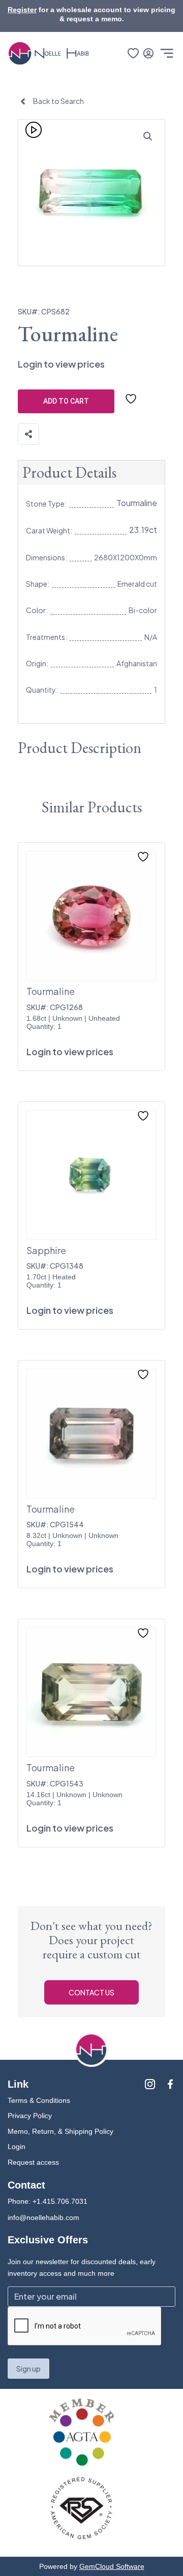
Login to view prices (61, 364)
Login (17, 2146)
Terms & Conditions (39, 2100)
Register (22, 10)
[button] (148, 136)
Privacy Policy (30, 2116)
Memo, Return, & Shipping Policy (60, 2131)
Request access (33, 2162)
